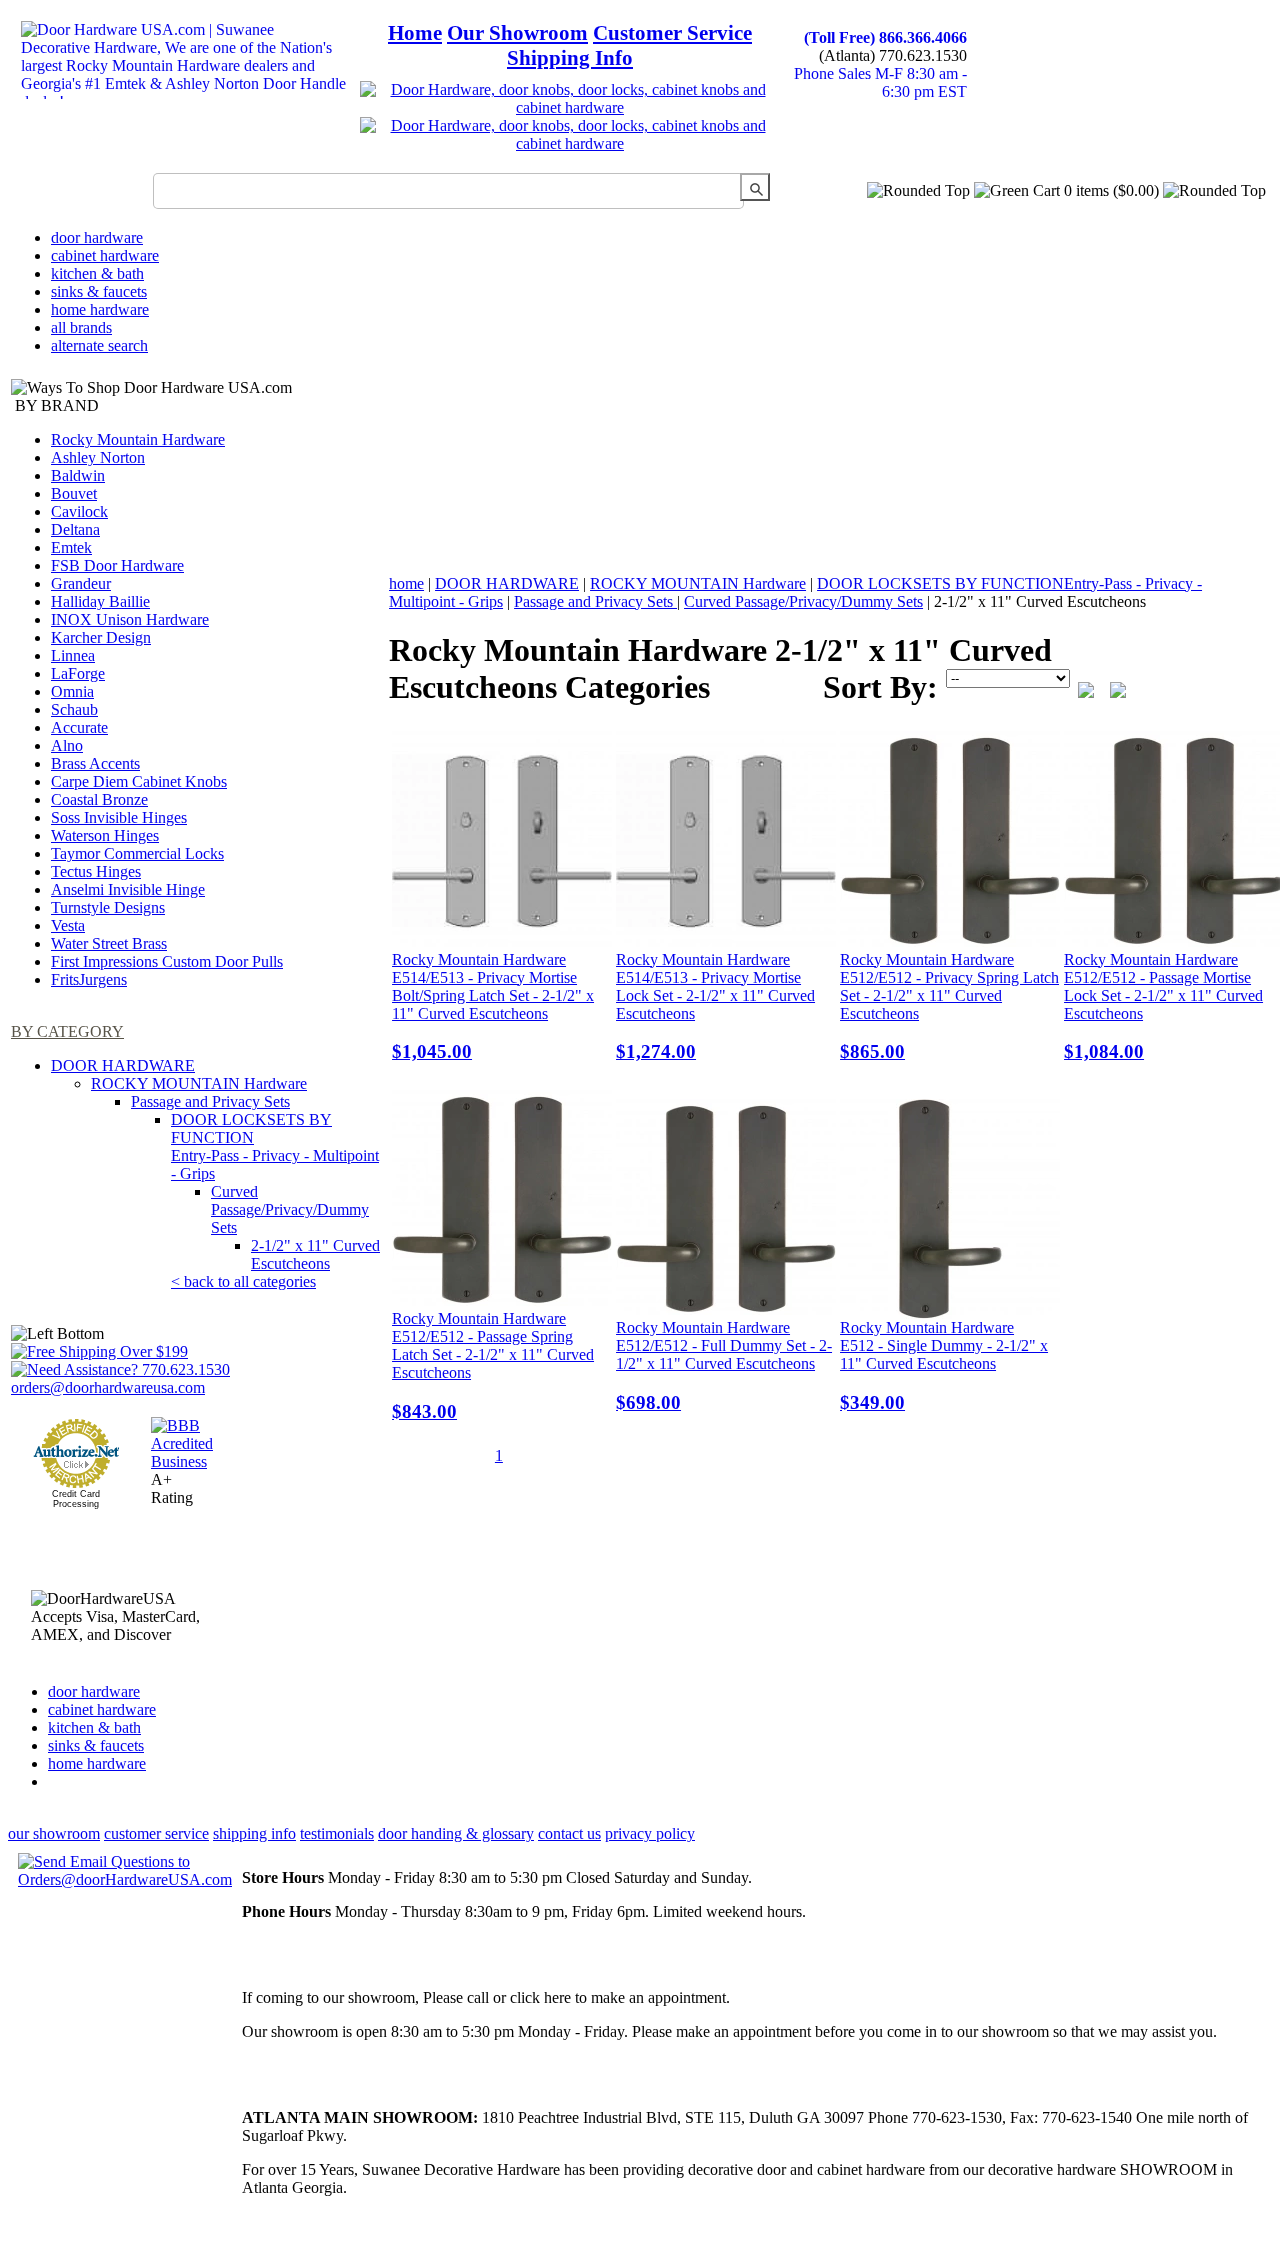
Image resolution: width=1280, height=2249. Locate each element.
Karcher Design (101, 637)
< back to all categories (243, 1281)
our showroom (54, 1833)
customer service (156, 1833)
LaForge (78, 673)
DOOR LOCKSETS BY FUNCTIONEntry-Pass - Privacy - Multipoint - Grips (275, 1146)
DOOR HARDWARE (123, 1065)
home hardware (100, 309)
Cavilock (79, 511)
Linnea (73, 655)
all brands (81, 327)
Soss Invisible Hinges (119, 817)
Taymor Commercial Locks (137, 853)
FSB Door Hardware (117, 565)
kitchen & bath (97, 273)
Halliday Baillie (100, 601)
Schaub (74, 709)
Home (415, 33)
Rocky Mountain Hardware (138, 439)
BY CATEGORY (67, 1031)
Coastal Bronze (99, 799)
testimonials (337, 1833)
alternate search (99, 345)
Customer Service (672, 33)
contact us (569, 1833)
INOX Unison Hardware (130, 619)
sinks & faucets (99, 291)
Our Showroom (517, 33)
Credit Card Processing (76, 1499)
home (406, 583)
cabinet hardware (105, 255)
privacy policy (650, 1833)
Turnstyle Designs (108, 907)
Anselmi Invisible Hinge (128, 889)
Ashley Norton (98, 457)
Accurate (79, 727)
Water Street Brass (109, 943)
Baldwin (78, 475)
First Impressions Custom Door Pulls (167, 961)
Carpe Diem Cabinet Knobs (139, 781)
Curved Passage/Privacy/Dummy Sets (290, 1209)
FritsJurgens (89, 979)
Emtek (71, 547)
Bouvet (74, 493)
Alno (67, 745)
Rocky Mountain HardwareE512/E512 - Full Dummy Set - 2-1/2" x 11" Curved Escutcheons (724, 1366)
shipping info (254, 1833)
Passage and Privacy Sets (210, 1101)
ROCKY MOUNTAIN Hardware (199, 1083)
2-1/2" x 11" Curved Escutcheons (315, 1254)
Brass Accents (95, 763)
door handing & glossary (456, 1833)
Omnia (72, 691)
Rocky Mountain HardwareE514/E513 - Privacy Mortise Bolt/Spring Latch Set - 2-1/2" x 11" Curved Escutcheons (493, 1007)
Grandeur (81, 583)
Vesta (68, 925)
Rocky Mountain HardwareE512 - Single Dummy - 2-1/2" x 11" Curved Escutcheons (944, 1366)
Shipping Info (570, 58)
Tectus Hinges (96, 871)
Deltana (75, 529)
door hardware (97, 237)
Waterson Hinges (105, 835)
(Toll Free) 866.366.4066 (885, 37)
